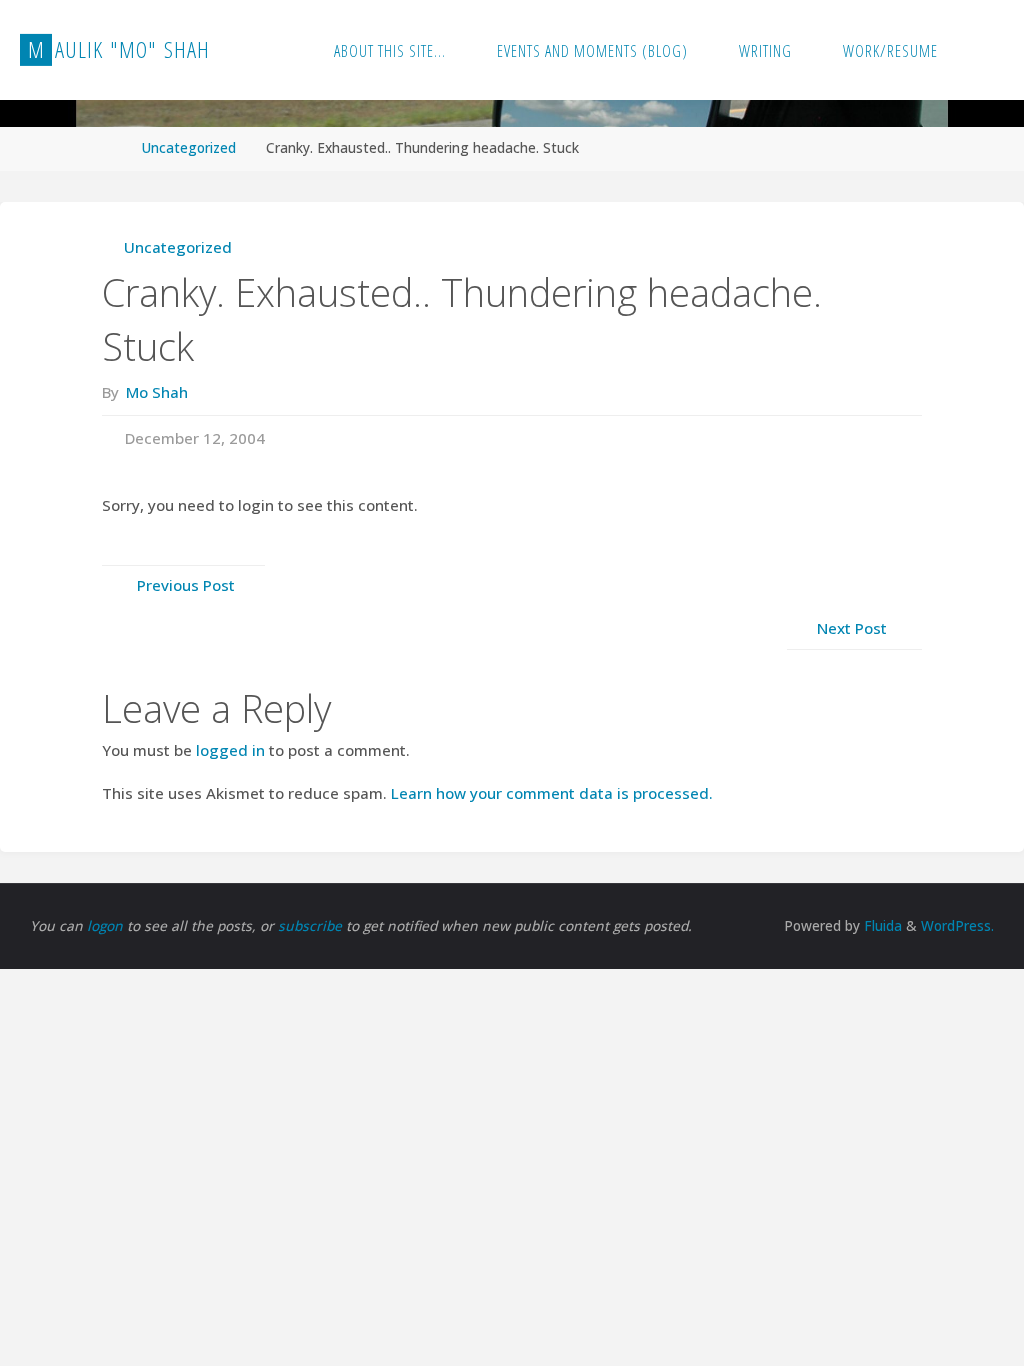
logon (107, 925)
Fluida (881, 925)
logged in (230, 750)
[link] (984, 50)
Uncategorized (189, 147)
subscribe (312, 925)
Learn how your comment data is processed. (552, 793)
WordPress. (957, 925)
